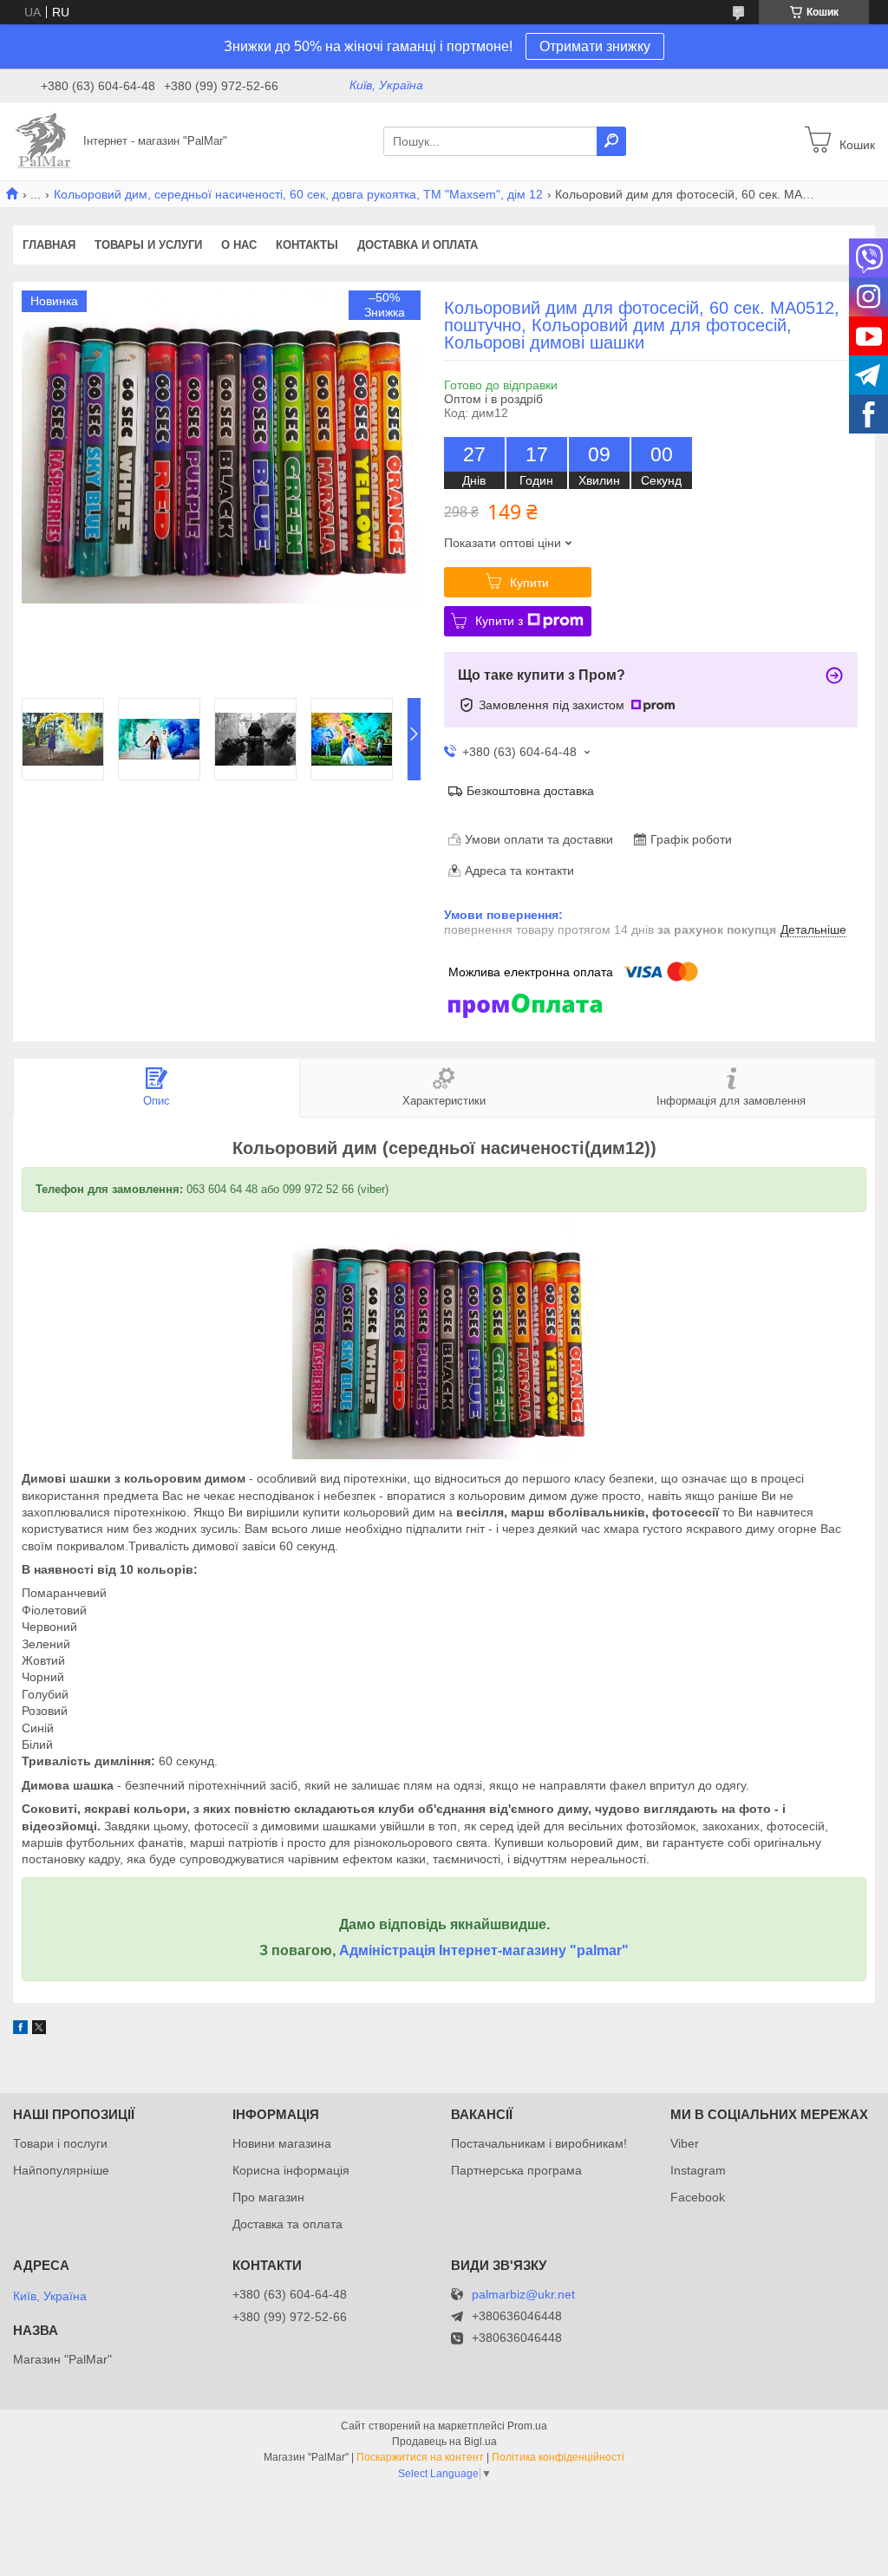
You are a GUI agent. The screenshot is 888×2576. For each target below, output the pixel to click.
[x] (39, 2030)
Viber (685, 2143)
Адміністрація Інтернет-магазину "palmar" (484, 1950)
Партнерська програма (516, 2170)
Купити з (499, 621)
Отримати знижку (595, 46)
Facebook (698, 2197)
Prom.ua (527, 2426)
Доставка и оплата (418, 245)
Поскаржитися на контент (420, 2457)
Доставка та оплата (287, 2224)
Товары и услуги (148, 245)
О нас (239, 245)
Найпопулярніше (61, 2170)
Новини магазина (282, 2143)
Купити (529, 583)
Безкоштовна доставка (530, 791)
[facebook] (20, 2030)
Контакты (307, 245)
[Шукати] (611, 141)
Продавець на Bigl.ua (444, 2442)
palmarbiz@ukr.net (523, 2295)
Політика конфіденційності (558, 2457)
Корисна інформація (291, 2170)
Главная (49, 245)
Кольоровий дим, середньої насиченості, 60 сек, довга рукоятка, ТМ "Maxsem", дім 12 (298, 194)
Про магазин (268, 2197)
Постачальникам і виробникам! (539, 2143)
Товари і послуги (60, 2143)
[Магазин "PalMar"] (43, 140)
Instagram (698, 2170)
